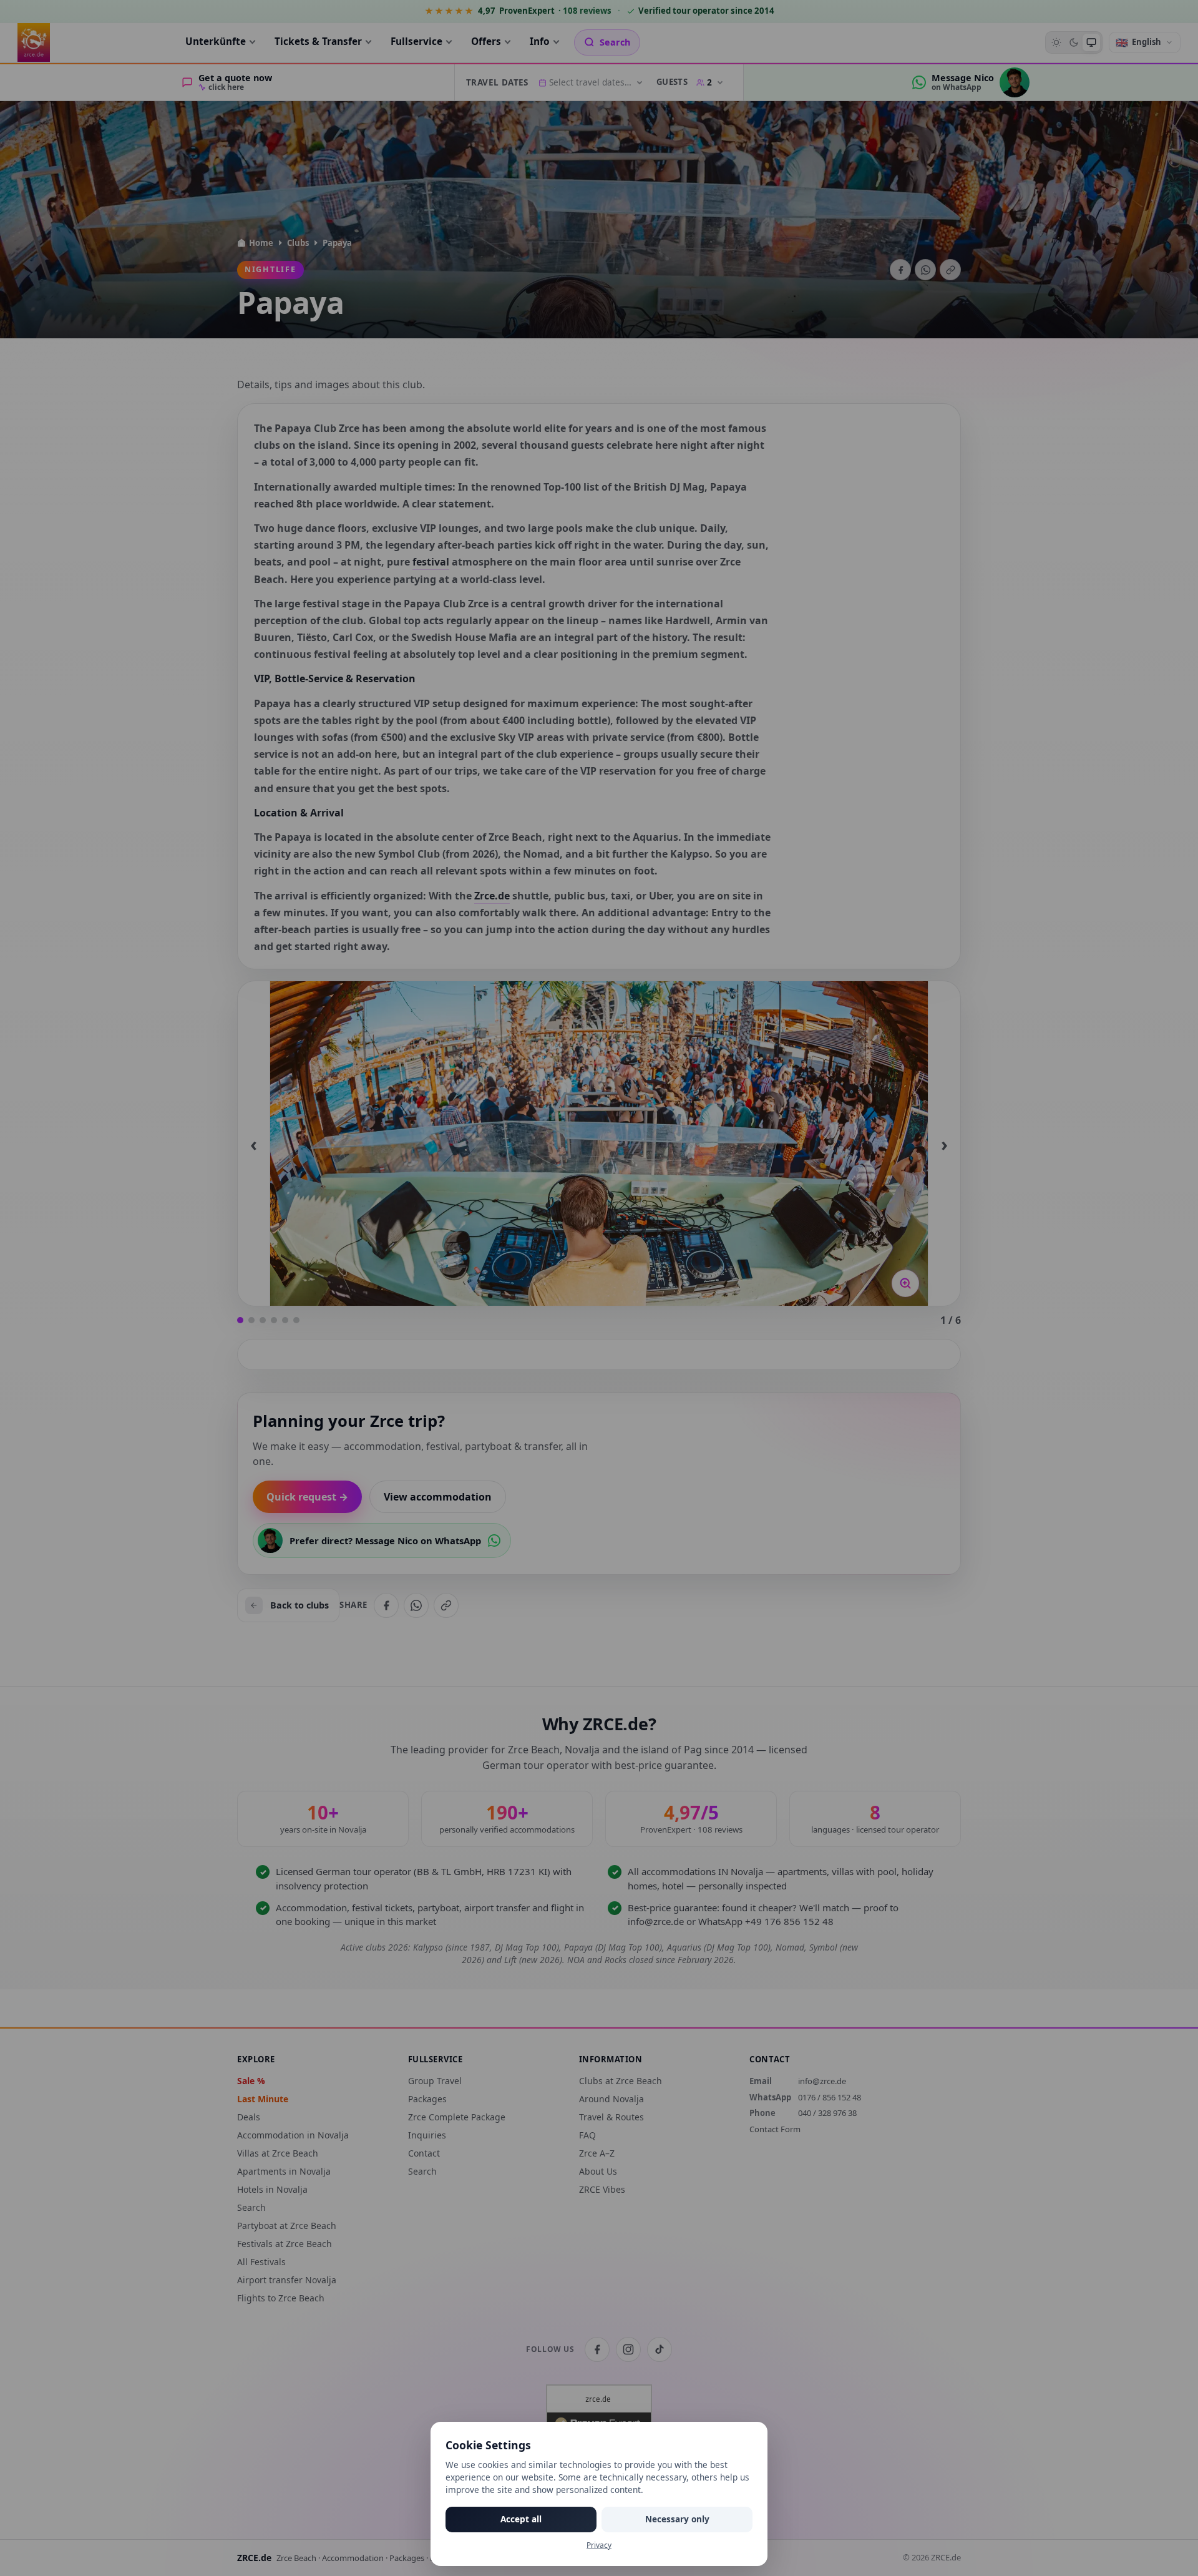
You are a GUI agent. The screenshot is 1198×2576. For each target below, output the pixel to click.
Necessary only (677, 2519)
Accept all (521, 2519)
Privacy (599, 2545)
